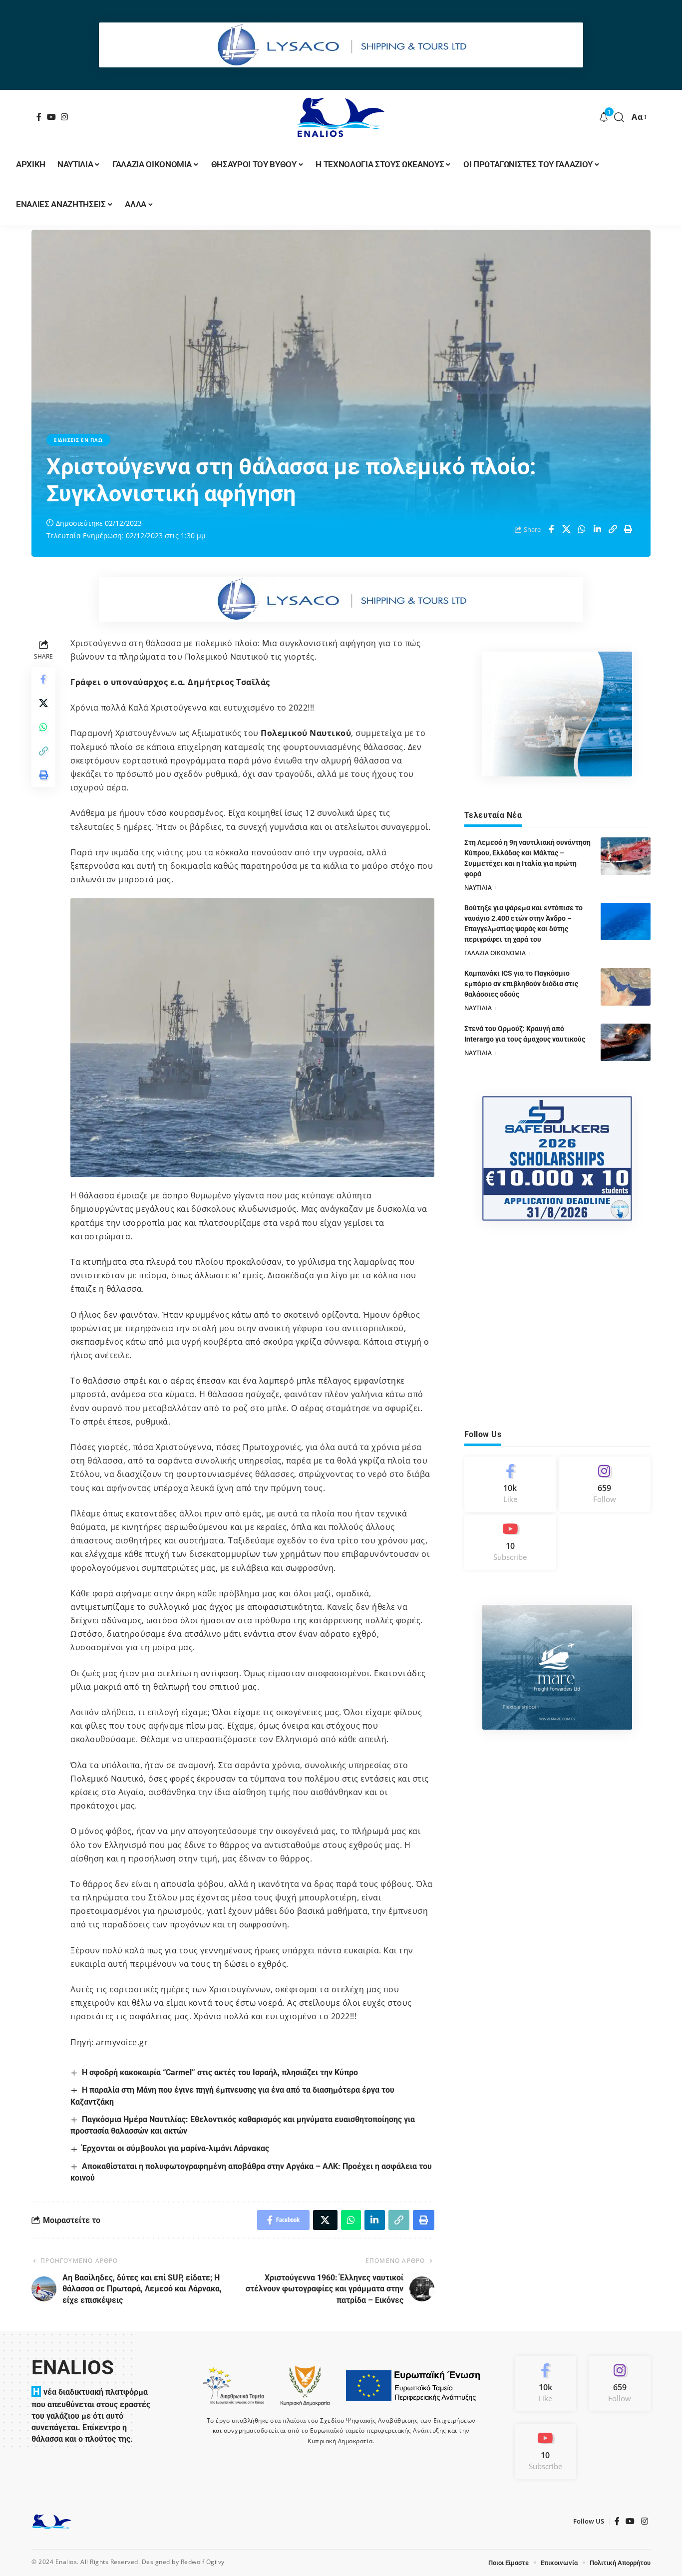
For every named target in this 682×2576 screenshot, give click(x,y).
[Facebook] (39, 117)
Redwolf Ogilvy (203, 2562)
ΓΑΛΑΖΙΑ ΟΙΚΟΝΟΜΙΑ (495, 953)
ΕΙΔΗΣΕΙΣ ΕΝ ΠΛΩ (78, 440)
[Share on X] (567, 529)
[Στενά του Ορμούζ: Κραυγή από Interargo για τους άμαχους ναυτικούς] (626, 1042)
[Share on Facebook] (551, 529)
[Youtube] (510, 1542)
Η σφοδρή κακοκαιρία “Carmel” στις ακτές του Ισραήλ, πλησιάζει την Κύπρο (220, 2072)
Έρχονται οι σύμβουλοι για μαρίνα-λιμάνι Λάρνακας (175, 2148)
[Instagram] (65, 117)
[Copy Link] (613, 529)
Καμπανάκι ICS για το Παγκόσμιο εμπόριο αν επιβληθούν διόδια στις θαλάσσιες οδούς (521, 984)
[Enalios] (341, 117)
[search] (619, 117)
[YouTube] (52, 117)
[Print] (629, 529)
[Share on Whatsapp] (582, 529)
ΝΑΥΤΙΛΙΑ (478, 888)
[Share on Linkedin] (598, 529)
